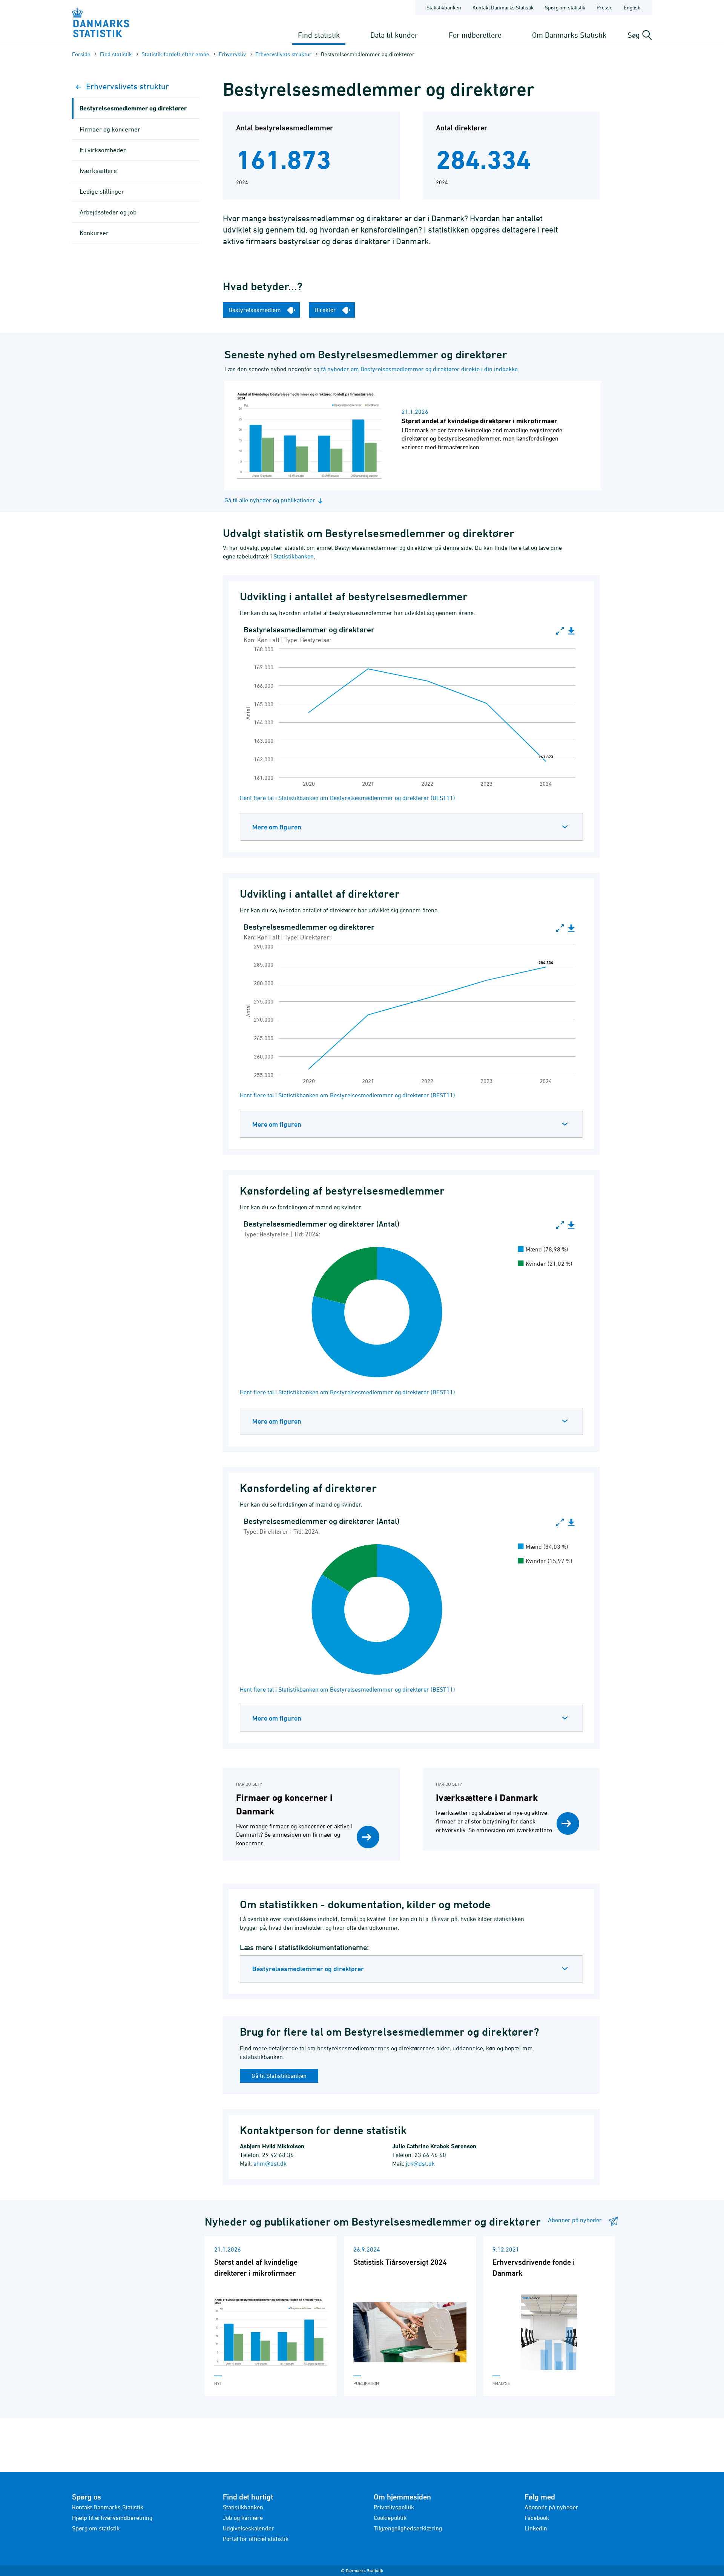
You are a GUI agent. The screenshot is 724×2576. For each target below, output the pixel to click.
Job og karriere (243, 2518)
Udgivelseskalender (248, 2528)
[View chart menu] (571, 631)
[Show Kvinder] (545, 1264)
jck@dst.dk (420, 2163)
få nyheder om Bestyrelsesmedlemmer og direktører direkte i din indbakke (419, 369)
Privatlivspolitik (394, 2507)
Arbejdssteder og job (108, 212)
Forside (81, 54)
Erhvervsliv (232, 54)
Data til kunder (394, 35)
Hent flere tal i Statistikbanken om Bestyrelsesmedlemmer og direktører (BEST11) (347, 798)
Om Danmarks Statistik (569, 35)
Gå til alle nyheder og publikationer (270, 500)
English (632, 7)
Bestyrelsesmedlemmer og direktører (308, 1969)
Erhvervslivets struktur (283, 54)
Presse (604, 7)
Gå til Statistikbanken (279, 2076)
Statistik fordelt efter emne (175, 54)
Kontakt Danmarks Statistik (503, 7)
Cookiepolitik (390, 2518)
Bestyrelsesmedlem (255, 310)
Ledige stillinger (102, 191)
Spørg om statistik (565, 7)
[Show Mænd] (543, 1249)
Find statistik (319, 35)
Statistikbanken (444, 7)
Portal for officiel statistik (256, 2539)
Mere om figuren (277, 827)
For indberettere (475, 35)
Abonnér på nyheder (551, 2507)
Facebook (537, 2518)
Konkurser (94, 233)
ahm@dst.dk (270, 2163)
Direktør (326, 310)
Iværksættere (98, 171)
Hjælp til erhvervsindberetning (112, 2518)
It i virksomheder (103, 150)
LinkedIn (536, 2528)
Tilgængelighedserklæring (408, 2528)
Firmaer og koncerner (110, 129)
